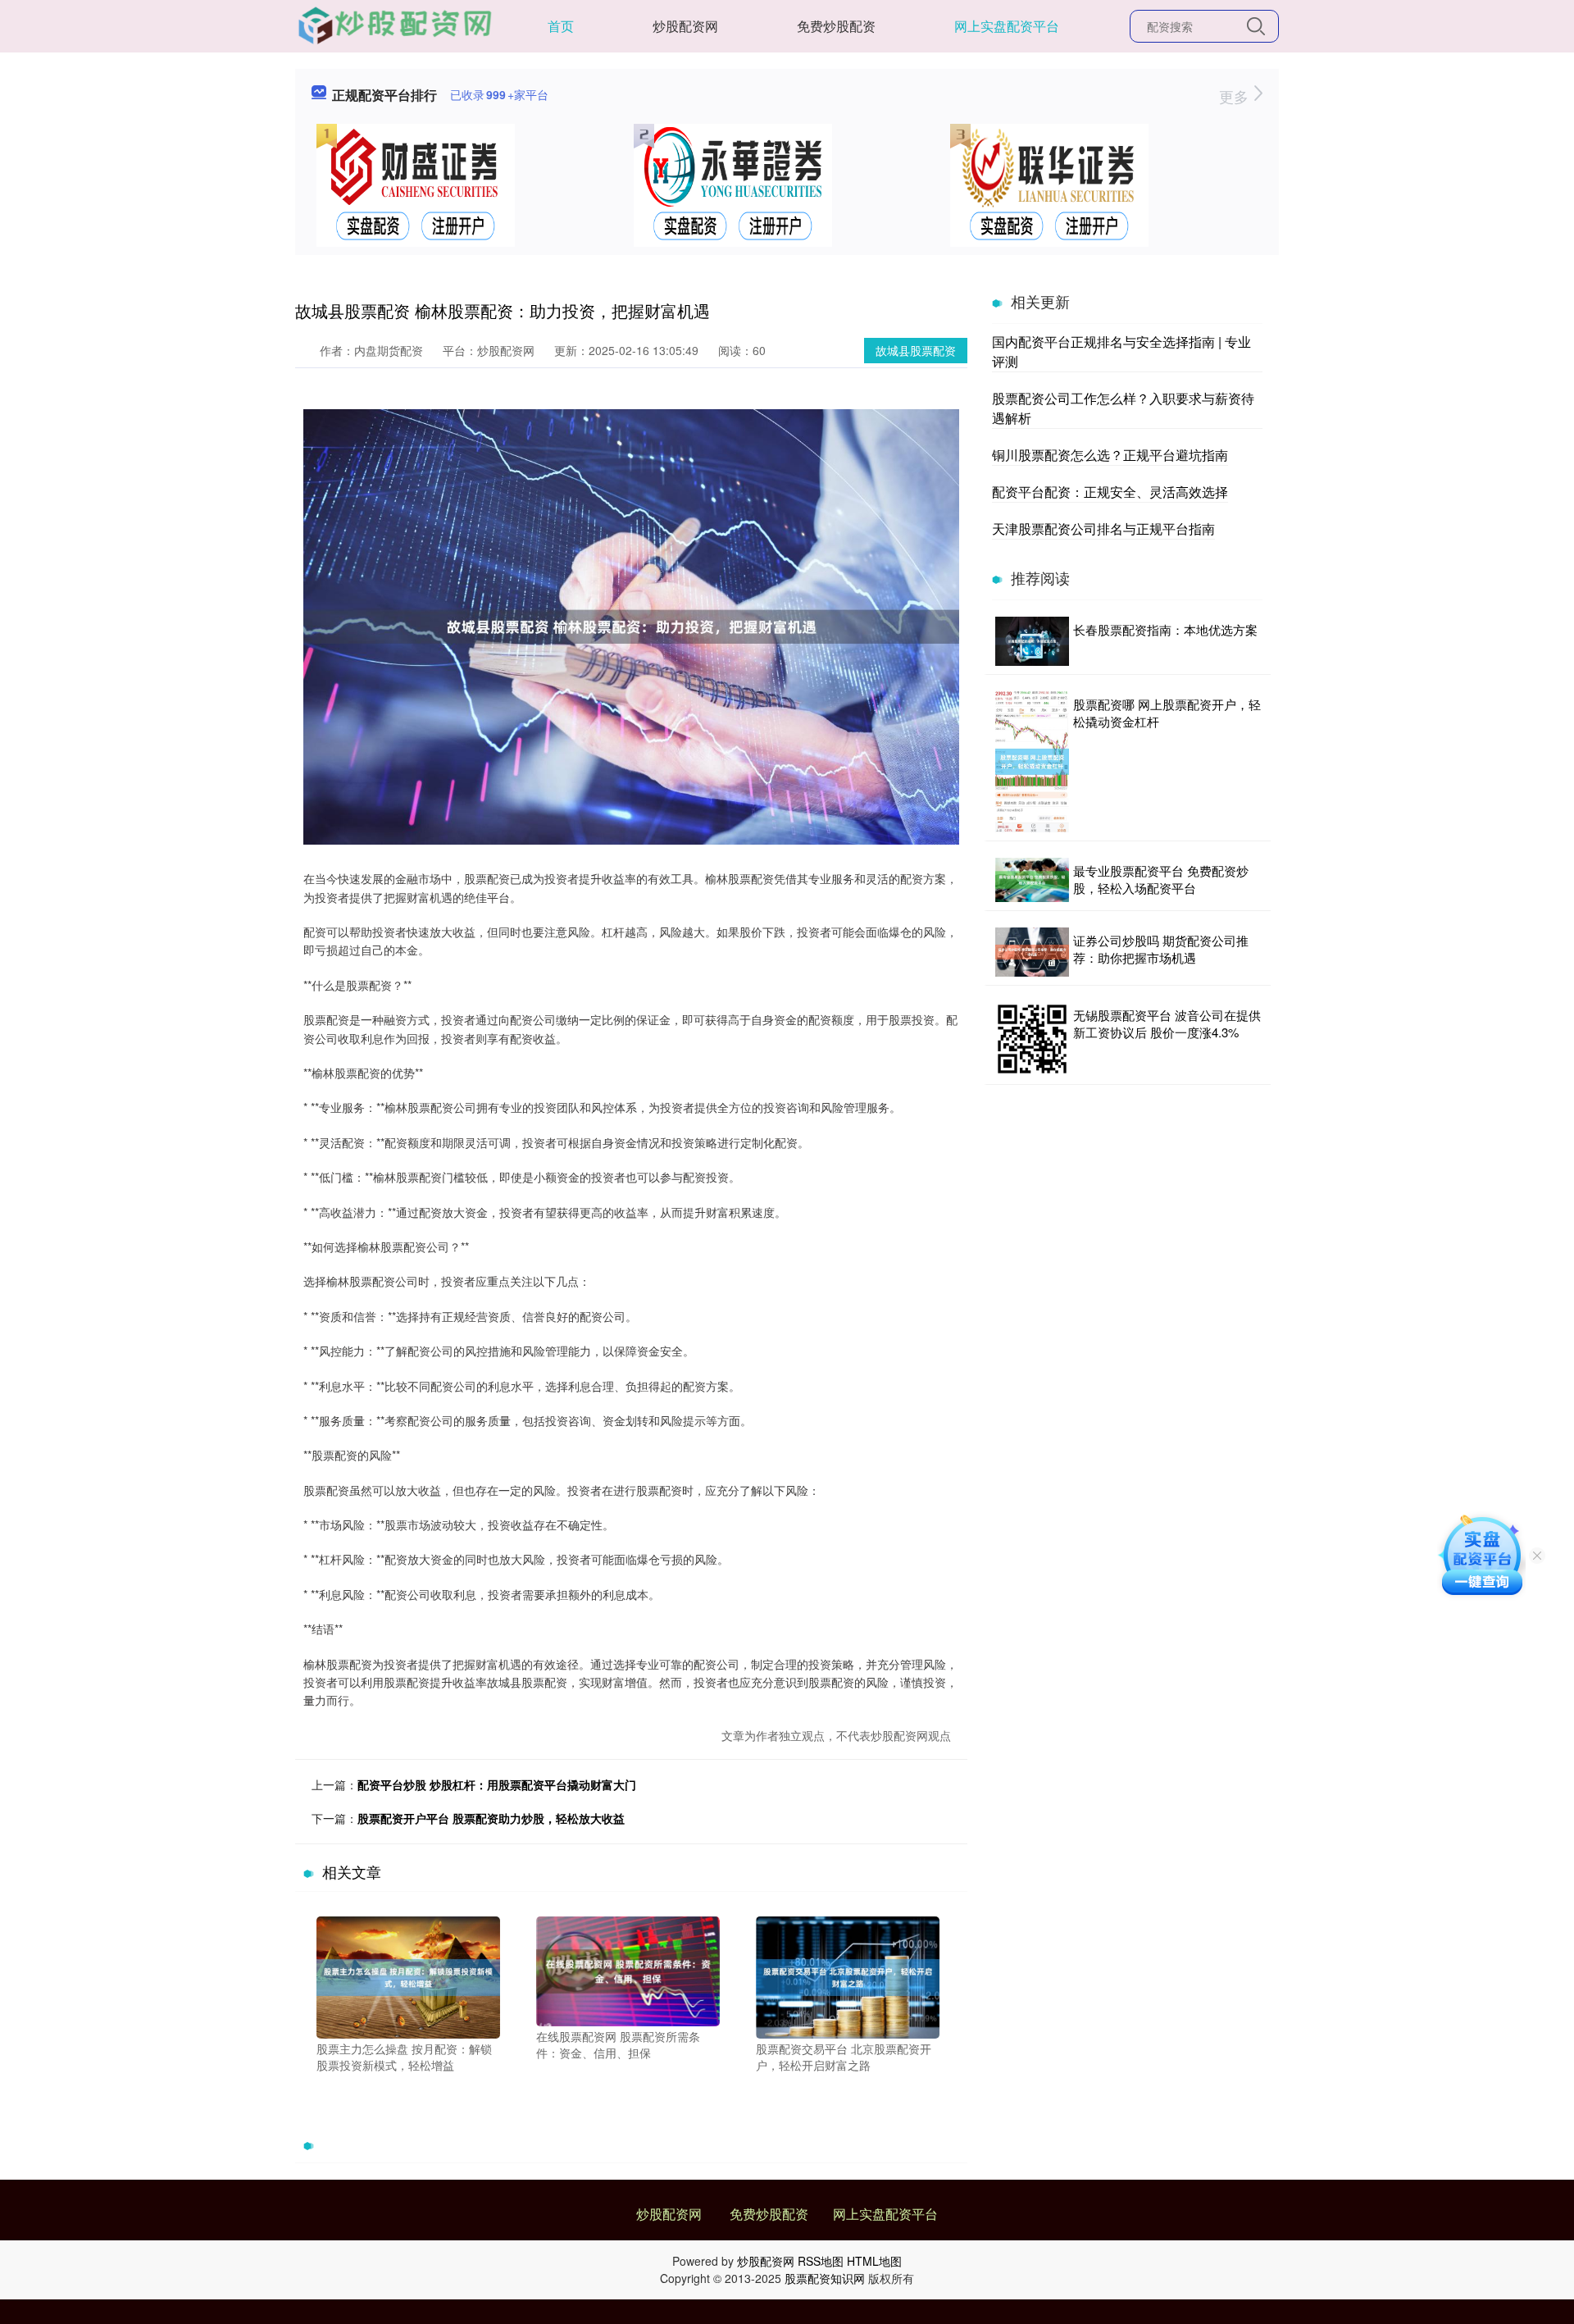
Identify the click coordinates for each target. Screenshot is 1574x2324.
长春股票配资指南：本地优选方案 (1165, 629)
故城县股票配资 (916, 350)
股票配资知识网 (825, 2278)
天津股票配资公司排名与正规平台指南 (1103, 529)
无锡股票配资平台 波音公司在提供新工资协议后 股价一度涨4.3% (1167, 1023)
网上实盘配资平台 (1007, 26)
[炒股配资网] (395, 25)
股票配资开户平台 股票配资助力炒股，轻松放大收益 (491, 1818)
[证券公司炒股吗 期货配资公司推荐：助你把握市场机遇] (1032, 952)
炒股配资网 (685, 26)
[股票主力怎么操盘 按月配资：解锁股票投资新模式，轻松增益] (408, 1975)
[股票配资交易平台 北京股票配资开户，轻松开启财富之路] (848, 1975)
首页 (561, 26)
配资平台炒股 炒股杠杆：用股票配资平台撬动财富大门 (497, 1784)
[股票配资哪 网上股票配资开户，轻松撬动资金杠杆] (1032, 762)
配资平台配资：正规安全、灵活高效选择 (1110, 492)
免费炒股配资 (836, 26)
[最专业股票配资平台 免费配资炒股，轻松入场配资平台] (1032, 880)
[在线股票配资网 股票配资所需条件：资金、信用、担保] (628, 1970)
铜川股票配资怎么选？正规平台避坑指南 (1110, 455)
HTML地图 (874, 2261)
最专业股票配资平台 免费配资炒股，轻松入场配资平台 (1161, 879)
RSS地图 (821, 2261)
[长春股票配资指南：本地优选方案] (1032, 641)
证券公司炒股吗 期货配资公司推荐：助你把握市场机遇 (1161, 949)
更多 (1236, 96)
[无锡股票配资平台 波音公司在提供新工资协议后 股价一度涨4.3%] (1032, 1039)
